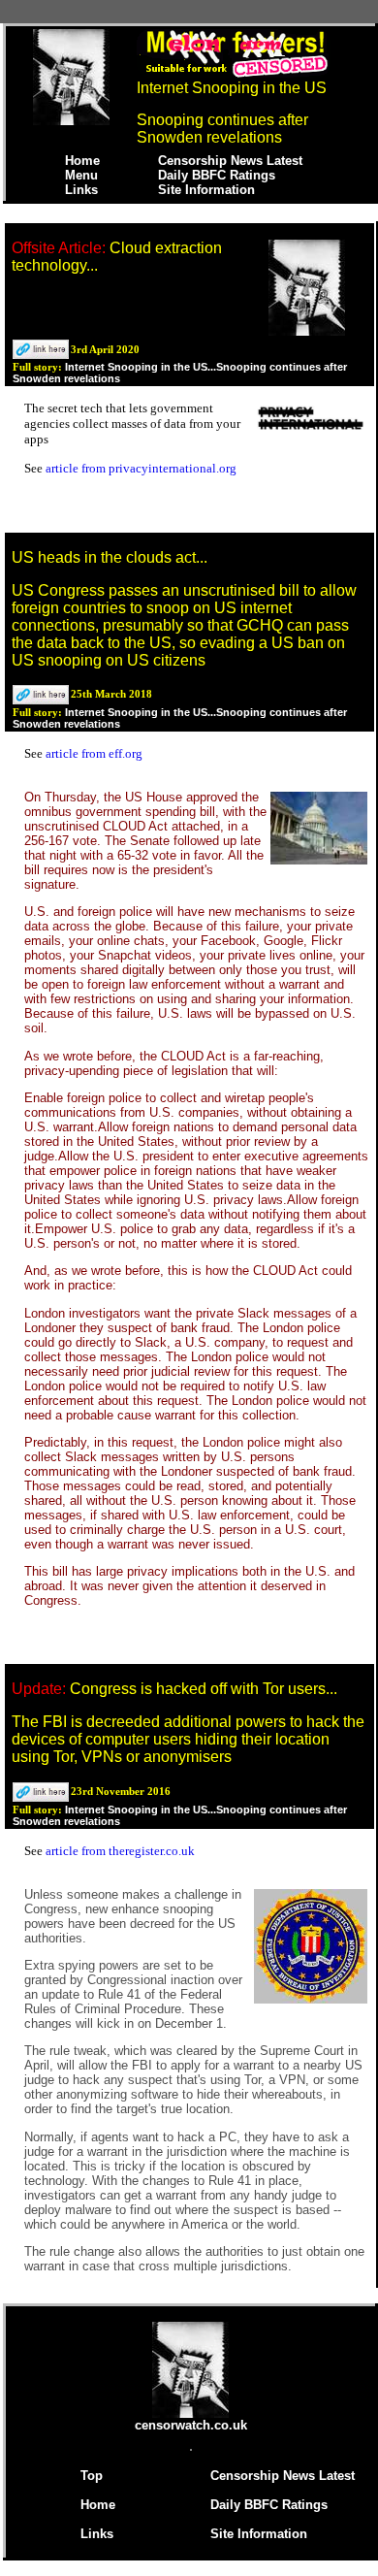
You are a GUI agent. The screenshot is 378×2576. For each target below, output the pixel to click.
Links (81, 190)
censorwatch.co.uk (191, 2425)
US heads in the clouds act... (110, 557)
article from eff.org (94, 753)
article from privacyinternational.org (141, 468)
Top (92, 2476)
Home (82, 161)
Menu (81, 175)
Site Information (206, 190)
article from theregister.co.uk (120, 1851)
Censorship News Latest (230, 161)
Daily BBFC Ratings (217, 175)
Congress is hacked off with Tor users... (204, 1689)
